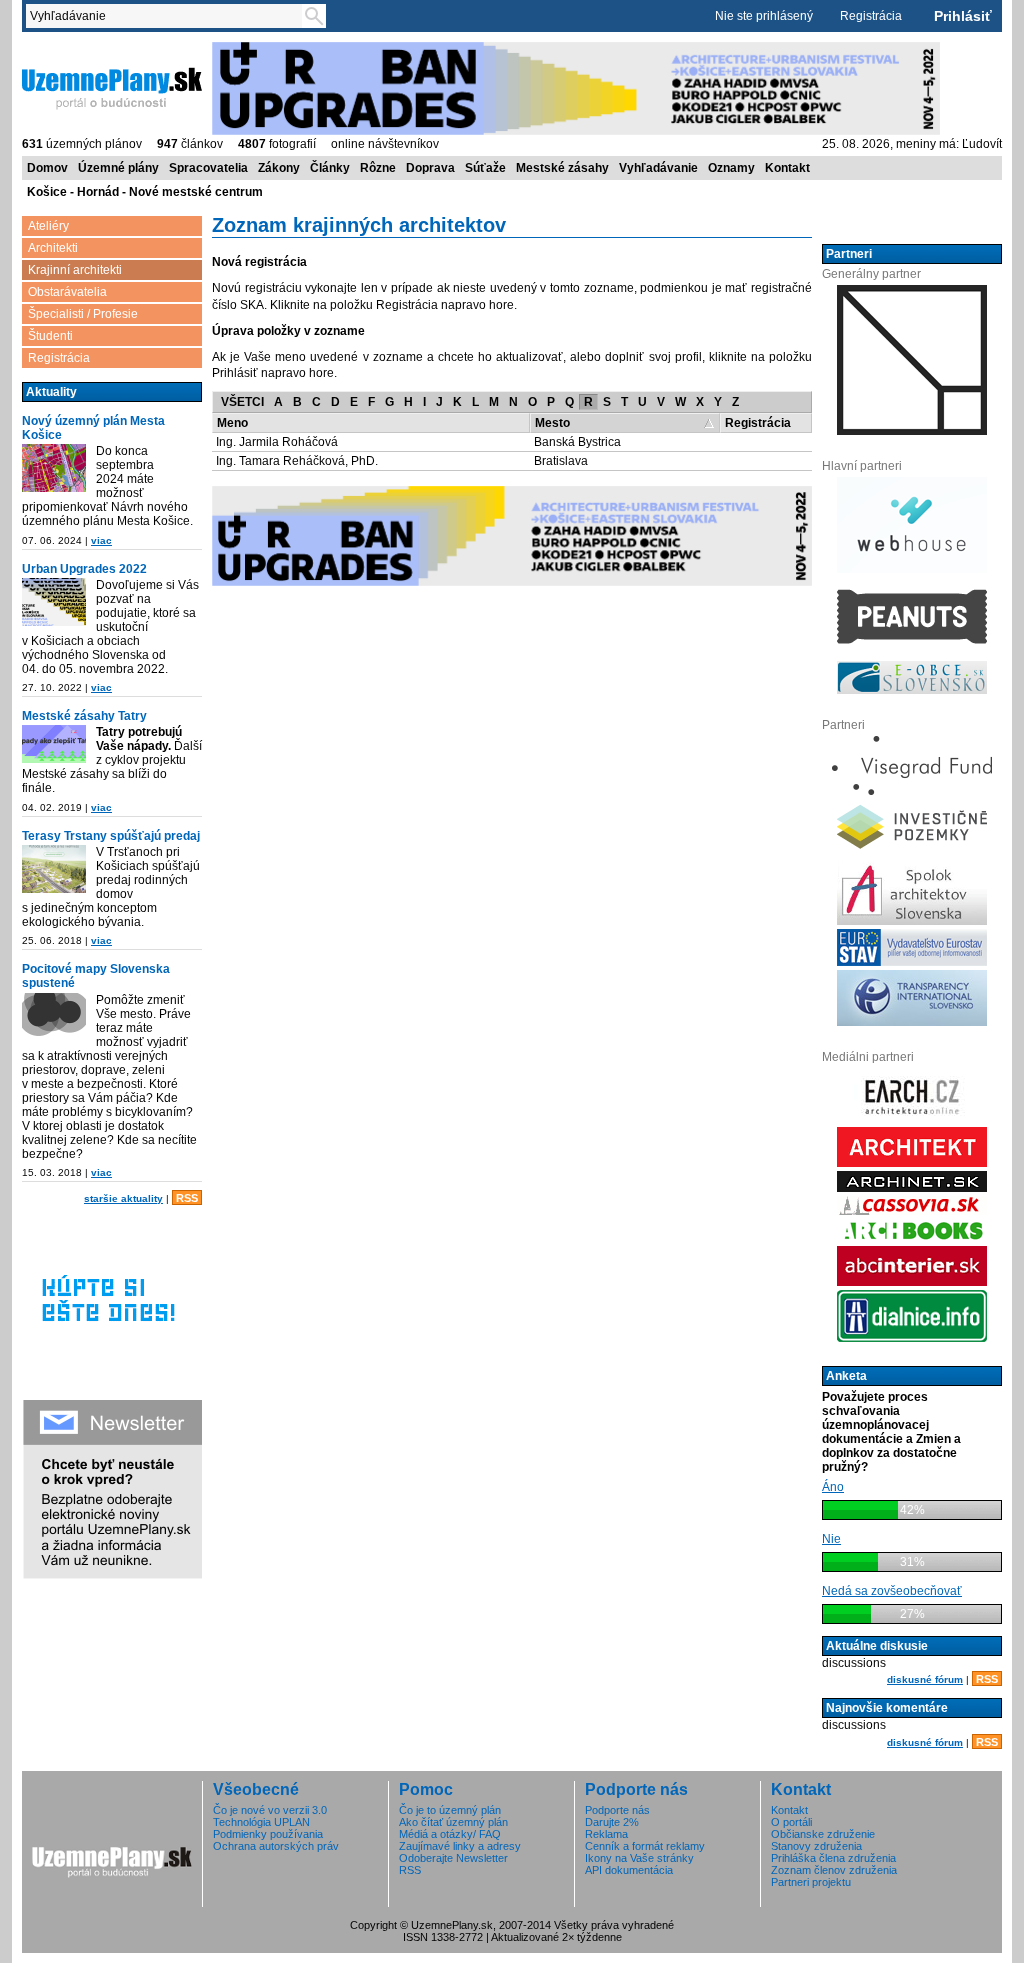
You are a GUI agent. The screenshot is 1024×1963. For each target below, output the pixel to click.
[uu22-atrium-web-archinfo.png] (54, 602)
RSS (187, 1198)
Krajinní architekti (75, 270)
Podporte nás (617, 1810)
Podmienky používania (268, 1834)
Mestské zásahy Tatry (84, 716)
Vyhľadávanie (658, 168)
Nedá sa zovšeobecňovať (892, 1591)
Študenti (50, 336)
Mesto (552, 423)
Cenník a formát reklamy (645, 1846)
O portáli (791, 1822)
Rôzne (378, 168)
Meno (232, 423)
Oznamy (731, 168)
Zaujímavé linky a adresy (460, 1846)
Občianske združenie (823, 1834)
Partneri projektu (811, 1882)
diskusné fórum (925, 1679)
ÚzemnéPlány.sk (69, 49)
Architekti (53, 248)
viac (101, 540)
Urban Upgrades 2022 (84, 569)
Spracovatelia (208, 168)
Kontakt (787, 168)
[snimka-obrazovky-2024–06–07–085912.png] (54, 468)
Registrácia (871, 16)
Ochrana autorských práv (276, 1846)
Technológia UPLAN (261, 1822)
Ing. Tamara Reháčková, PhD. (297, 461)
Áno (833, 1487)
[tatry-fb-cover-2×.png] (54, 744)
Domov (47, 168)
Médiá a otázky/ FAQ (450, 1834)
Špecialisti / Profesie (83, 314)
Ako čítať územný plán (453, 1822)
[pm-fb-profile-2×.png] (54, 1017)
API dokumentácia (629, 1870)
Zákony (279, 168)
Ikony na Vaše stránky (639, 1858)
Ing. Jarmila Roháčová (277, 442)
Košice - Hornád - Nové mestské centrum (145, 192)
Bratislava (561, 461)
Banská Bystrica (577, 442)
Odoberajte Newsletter (453, 1858)
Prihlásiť (963, 16)
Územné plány (118, 168)
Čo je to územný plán (450, 1810)
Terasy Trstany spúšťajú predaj (111, 836)
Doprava (430, 168)
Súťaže (485, 168)
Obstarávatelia (67, 292)
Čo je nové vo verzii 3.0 (270, 1810)
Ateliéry (48, 226)
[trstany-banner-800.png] (54, 869)
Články (330, 168)
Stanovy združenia (816, 1846)
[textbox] (168, 16)
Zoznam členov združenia (834, 1870)
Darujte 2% (612, 1822)
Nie (831, 1539)
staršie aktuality (123, 1198)
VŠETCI (242, 402)
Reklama (606, 1834)
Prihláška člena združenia (833, 1858)
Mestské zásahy (562, 168)
